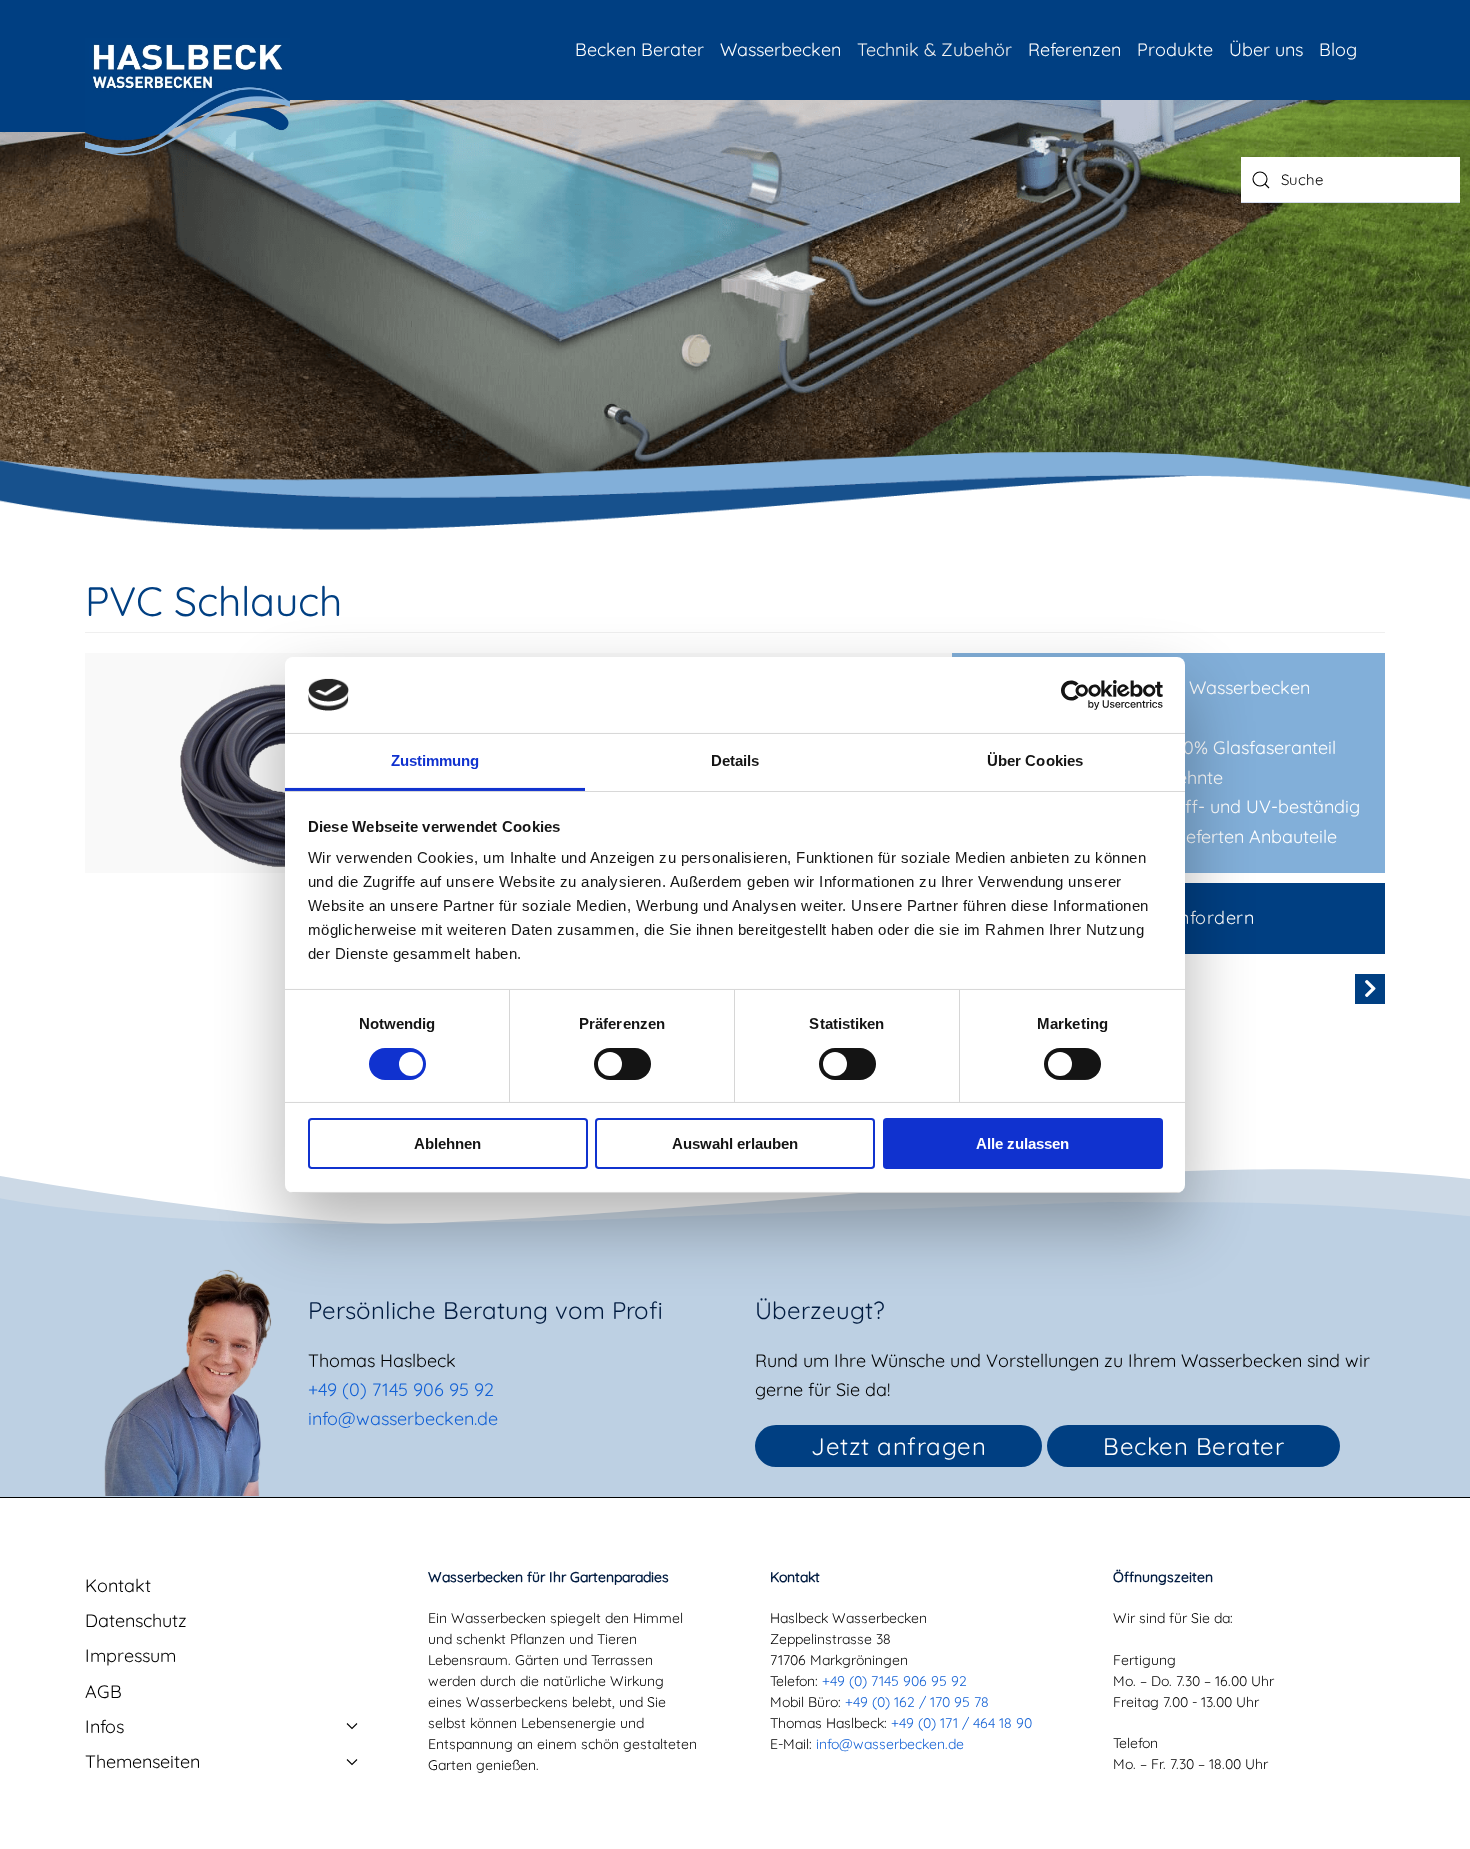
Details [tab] (735, 760)
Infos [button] (104, 1726)
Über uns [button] (1266, 49)
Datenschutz (136, 1620)
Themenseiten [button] (142, 1761)
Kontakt (118, 1585)
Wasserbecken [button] (780, 49)
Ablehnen (447, 1143)
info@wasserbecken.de (403, 1418)
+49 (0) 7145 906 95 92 (401, 1389)
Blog (1338, 49)
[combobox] (1350, 180)
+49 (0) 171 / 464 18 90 (961, 1723)
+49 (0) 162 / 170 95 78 (917, 1702)
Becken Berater (639, 49)
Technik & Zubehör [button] (934, 49)
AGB (103, 1691)
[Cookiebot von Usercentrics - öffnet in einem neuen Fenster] (1075, 695)
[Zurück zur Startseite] (187, 98)
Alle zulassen (1022, 1143)
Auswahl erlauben (735, 1143)
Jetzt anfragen (898, 1446)
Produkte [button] (1175, 49)
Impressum (130, 1655)
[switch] (622, 1064)
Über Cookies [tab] (1035, 760)
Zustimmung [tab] (435, 760)
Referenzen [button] (1074, 49)
